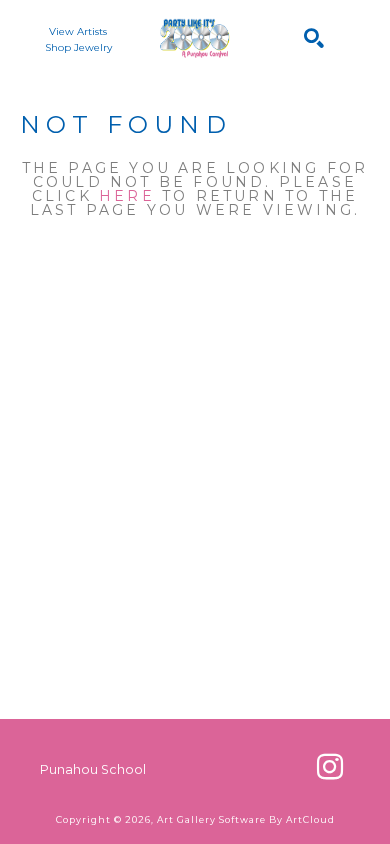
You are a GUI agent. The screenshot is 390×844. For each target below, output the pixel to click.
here (127, 196)
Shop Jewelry (78, 47)
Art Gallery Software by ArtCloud (246, 819)
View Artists (78, 31)
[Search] (314, 38)
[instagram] (330, 767)
